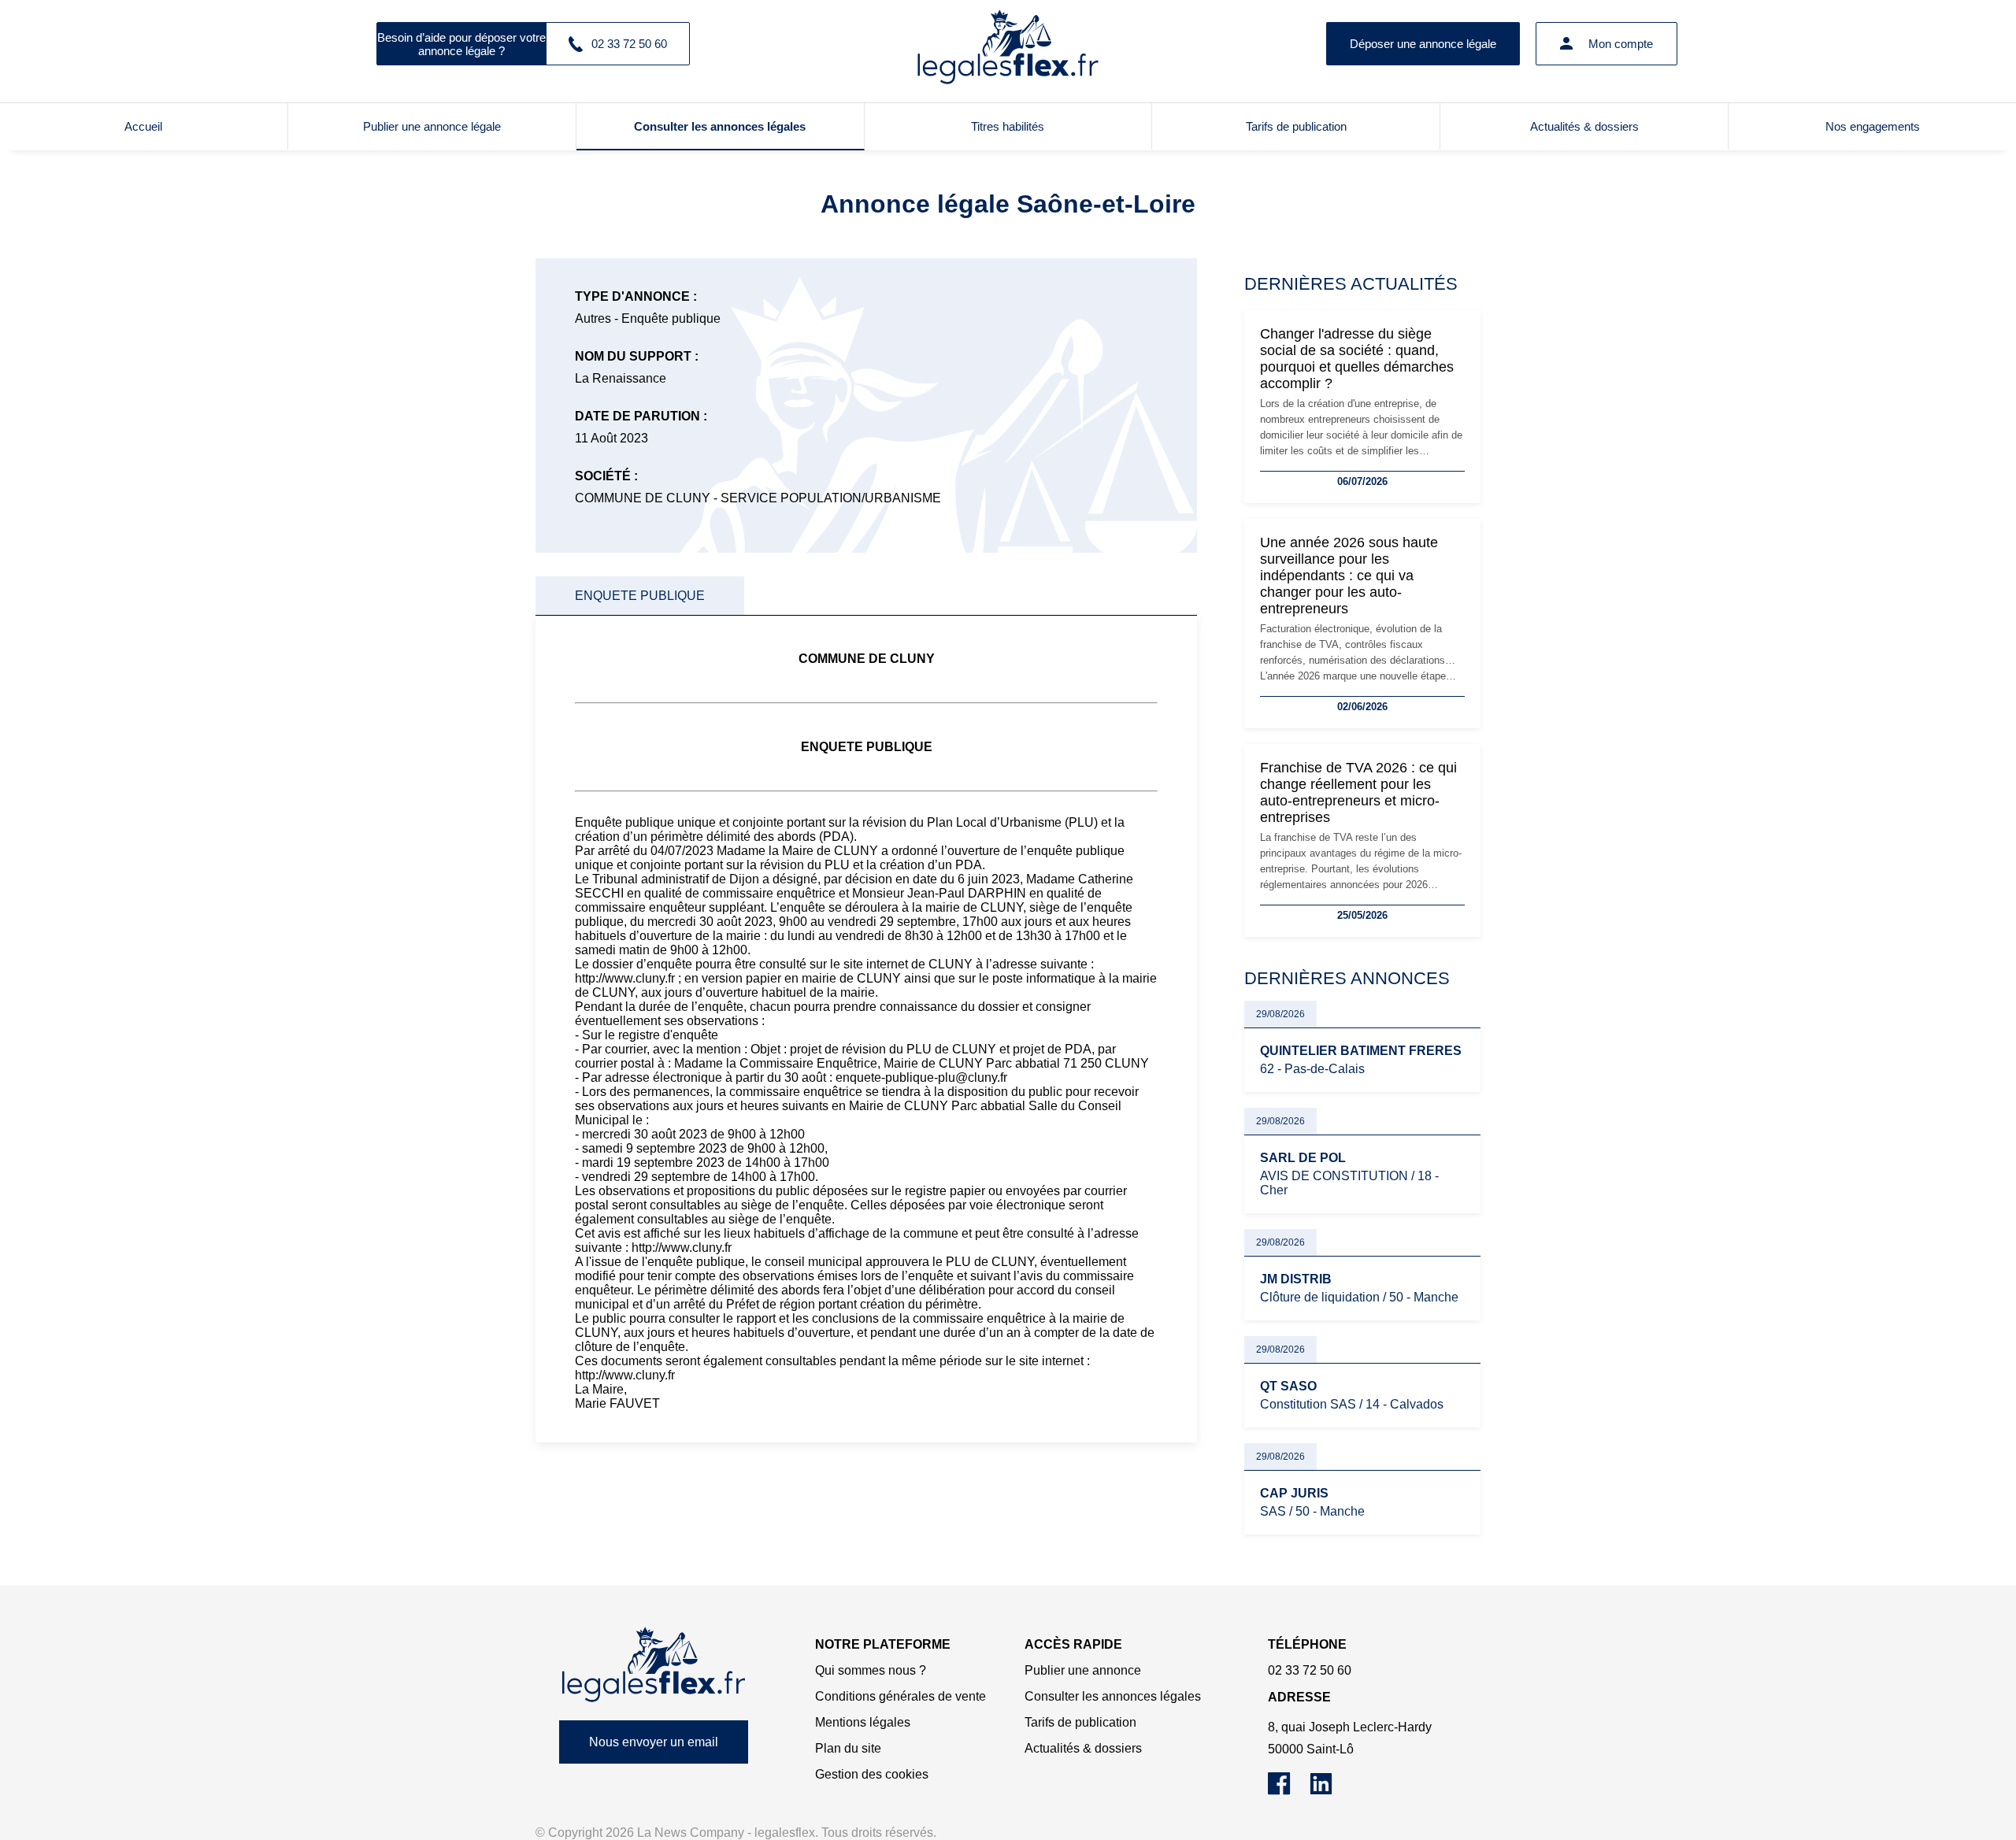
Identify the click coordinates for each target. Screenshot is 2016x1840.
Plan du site (848, 1748)
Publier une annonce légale (432, 126)
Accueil (143, 126)
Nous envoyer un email (654, 1742)
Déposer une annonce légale (1423, 44)
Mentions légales (863, 1722)
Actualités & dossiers (1584, 126)
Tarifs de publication (1296, 126)
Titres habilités (1008, 126)
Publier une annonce (1083, 1670)
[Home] (654, 1665)
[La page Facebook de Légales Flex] (1289, 1791)
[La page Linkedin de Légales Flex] (1329, 1791)
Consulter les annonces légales (720, 126)
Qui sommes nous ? (871, 1670)
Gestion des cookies (872, 1774)
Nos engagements (1873, 126)
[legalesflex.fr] (1008, 43)
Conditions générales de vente (901, 1696)
